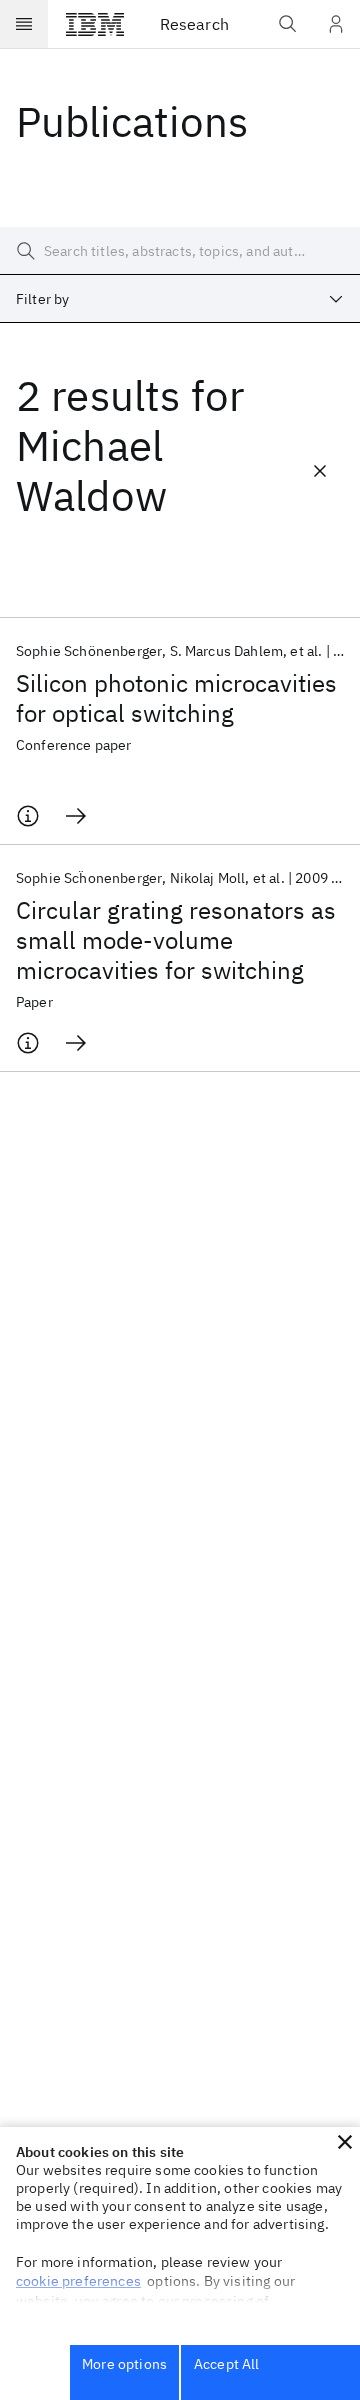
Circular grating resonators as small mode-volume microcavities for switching (176, 940)
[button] (345, 2142)
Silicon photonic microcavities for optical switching (176, 698)
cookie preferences (78, 2281)
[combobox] (180, 299)
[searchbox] (180, 251)
